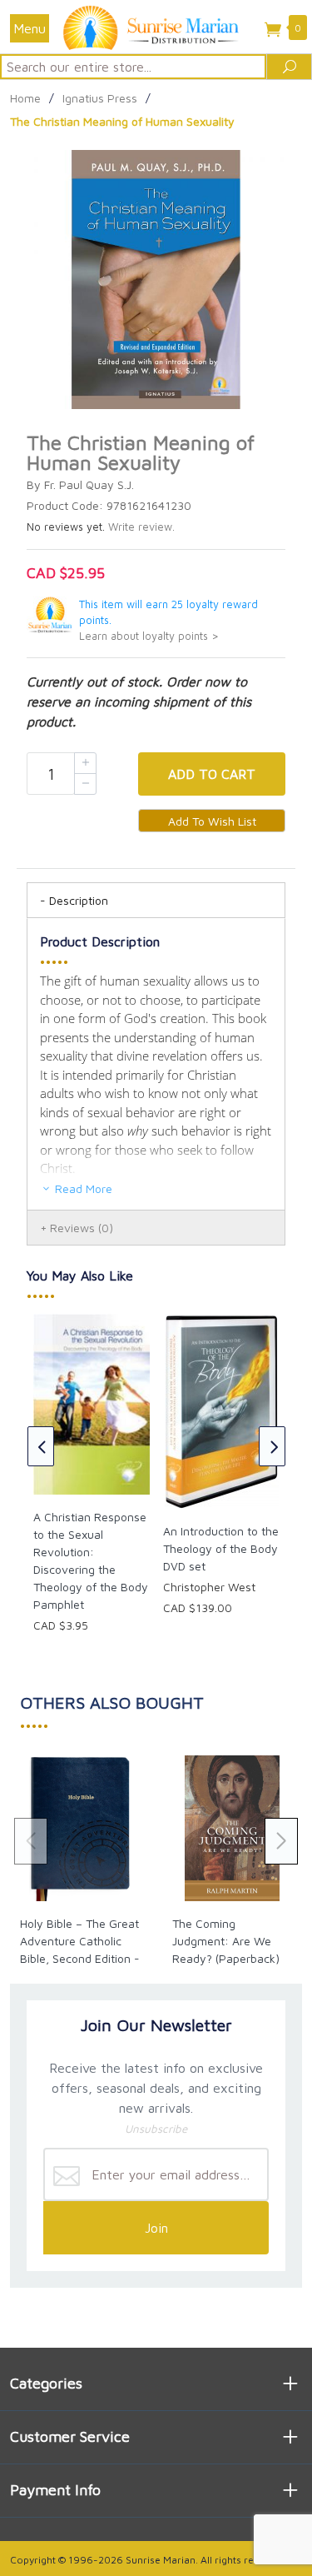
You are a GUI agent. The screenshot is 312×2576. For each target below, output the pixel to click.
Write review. (141, 527)
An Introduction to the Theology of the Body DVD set (221, 1548)
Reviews (82, 1228)
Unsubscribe (156, 2129)
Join (156, 2228)
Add (212, 774)
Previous (41, 1446)
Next (272, 1446)
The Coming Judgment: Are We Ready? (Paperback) (226, 1941)
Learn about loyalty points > (149, 636)
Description (79, 900)
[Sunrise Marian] (156, 27)
